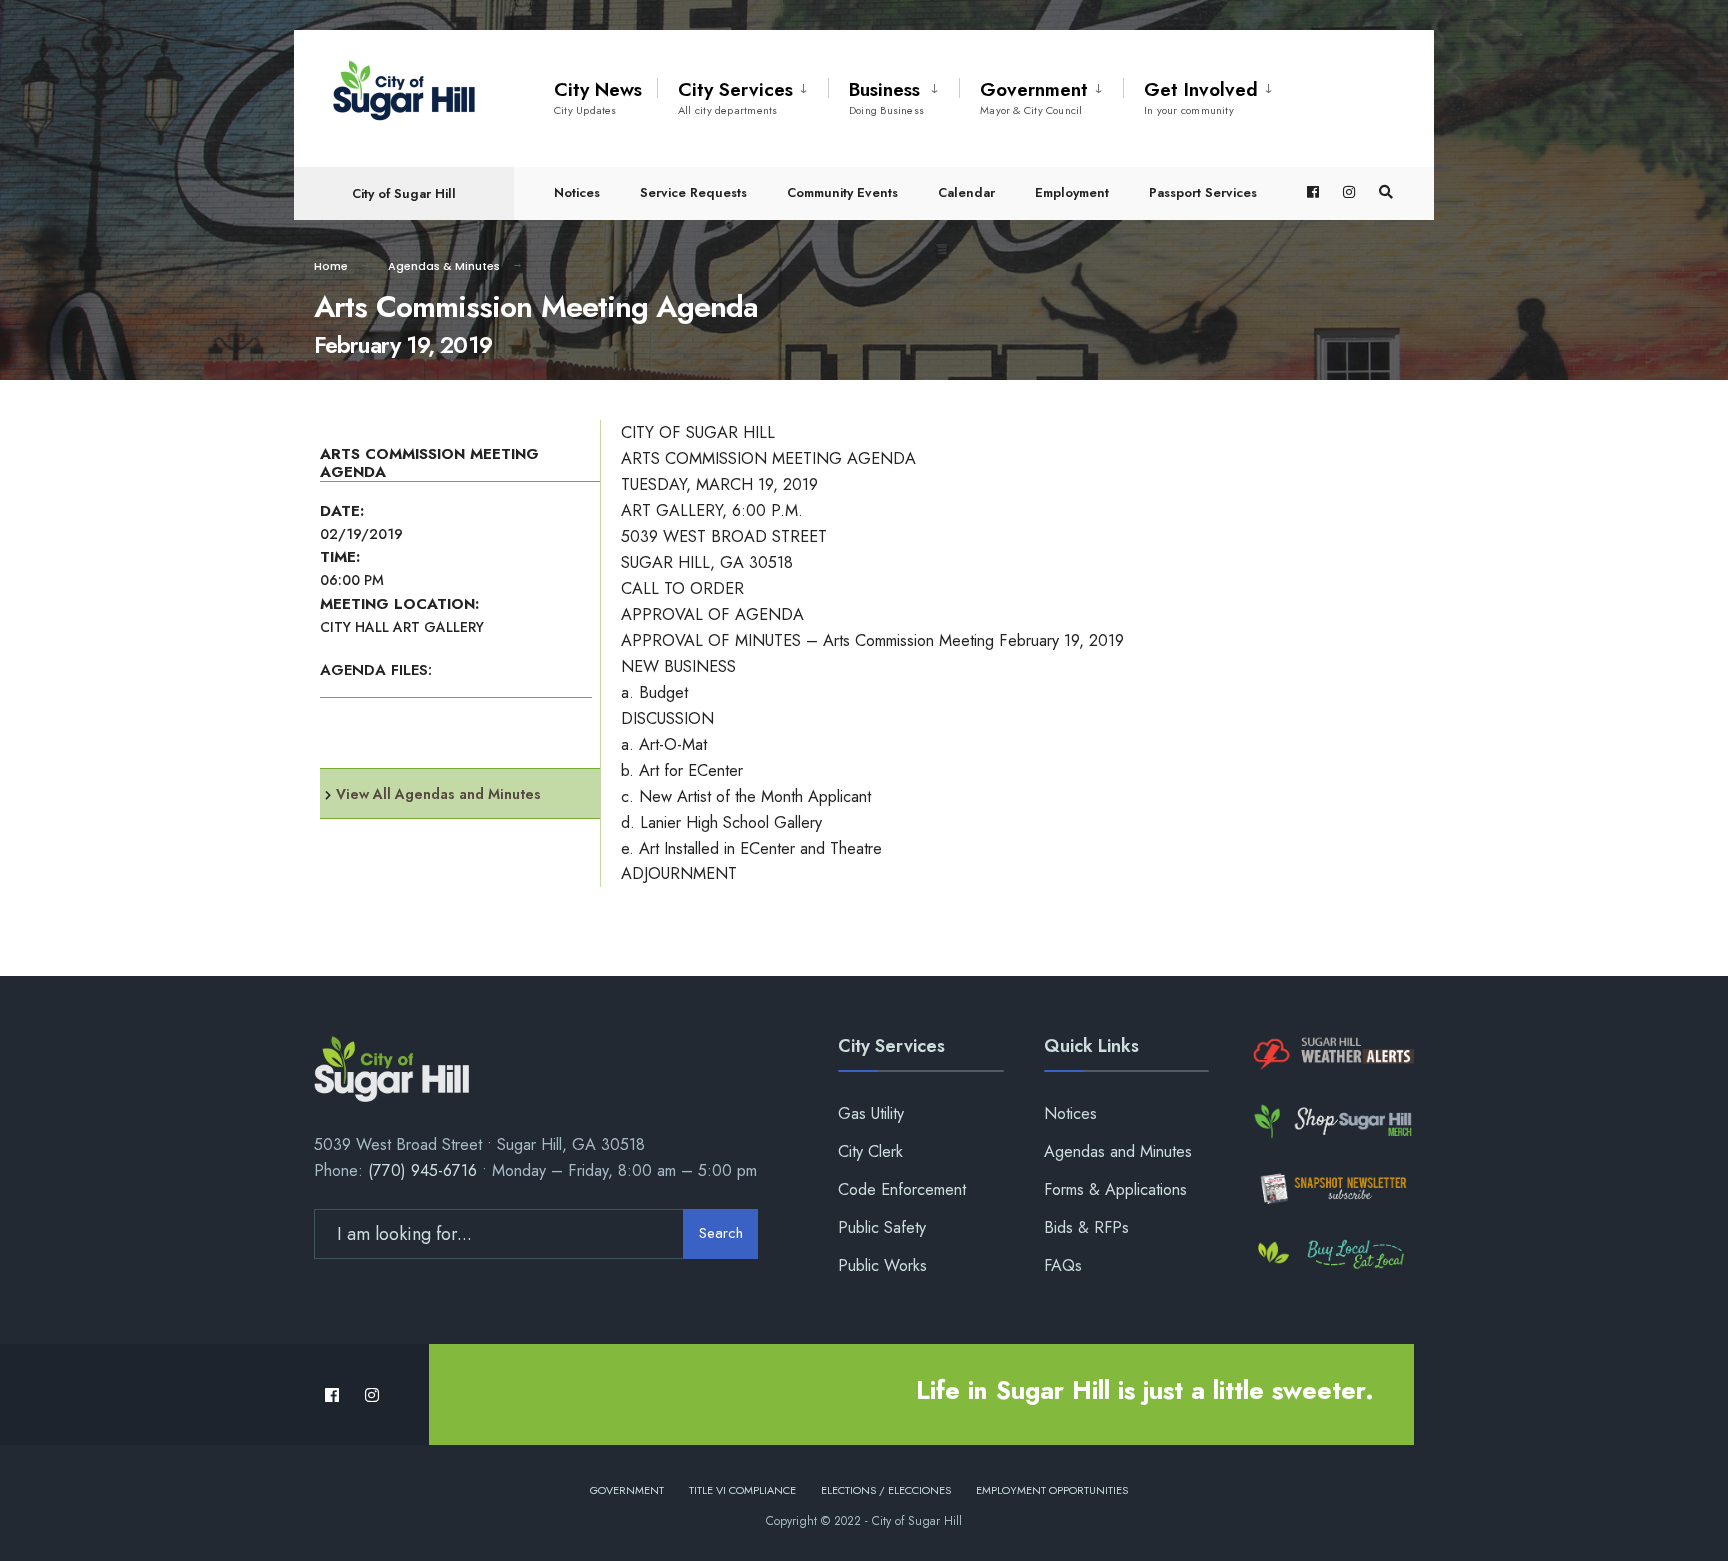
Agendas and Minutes (1118, 1151)
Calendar (966, 192)
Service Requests (693, 192)
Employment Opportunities (1052, 1490)
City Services (735, 97)
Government (1034, 97)
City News (598, 97)
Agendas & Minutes (444, 266)
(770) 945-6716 (422, 1170)
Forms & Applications (1115, 1189)
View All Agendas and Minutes (438, 794)
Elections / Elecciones (886, 1490)
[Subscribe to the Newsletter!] (1331, 1188)
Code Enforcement (902, 1189)
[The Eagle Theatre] (1331, 1255)
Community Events (842, 192)
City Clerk (870, 1151)
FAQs (1063, 1265)
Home (331, 266)
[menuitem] (742, 94)
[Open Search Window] (1386, 192)
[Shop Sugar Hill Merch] (1331, 1121)
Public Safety (882, 1227)
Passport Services (1203, 192)
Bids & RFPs (1086, 1227)
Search (721, 1233)
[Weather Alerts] (1331, 1054)
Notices (577, 192)
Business (886, 97)
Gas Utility (871, 1113)
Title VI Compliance (742, 1490)
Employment (1072, 192)
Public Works (882, 1265)
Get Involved (1201, 97)
